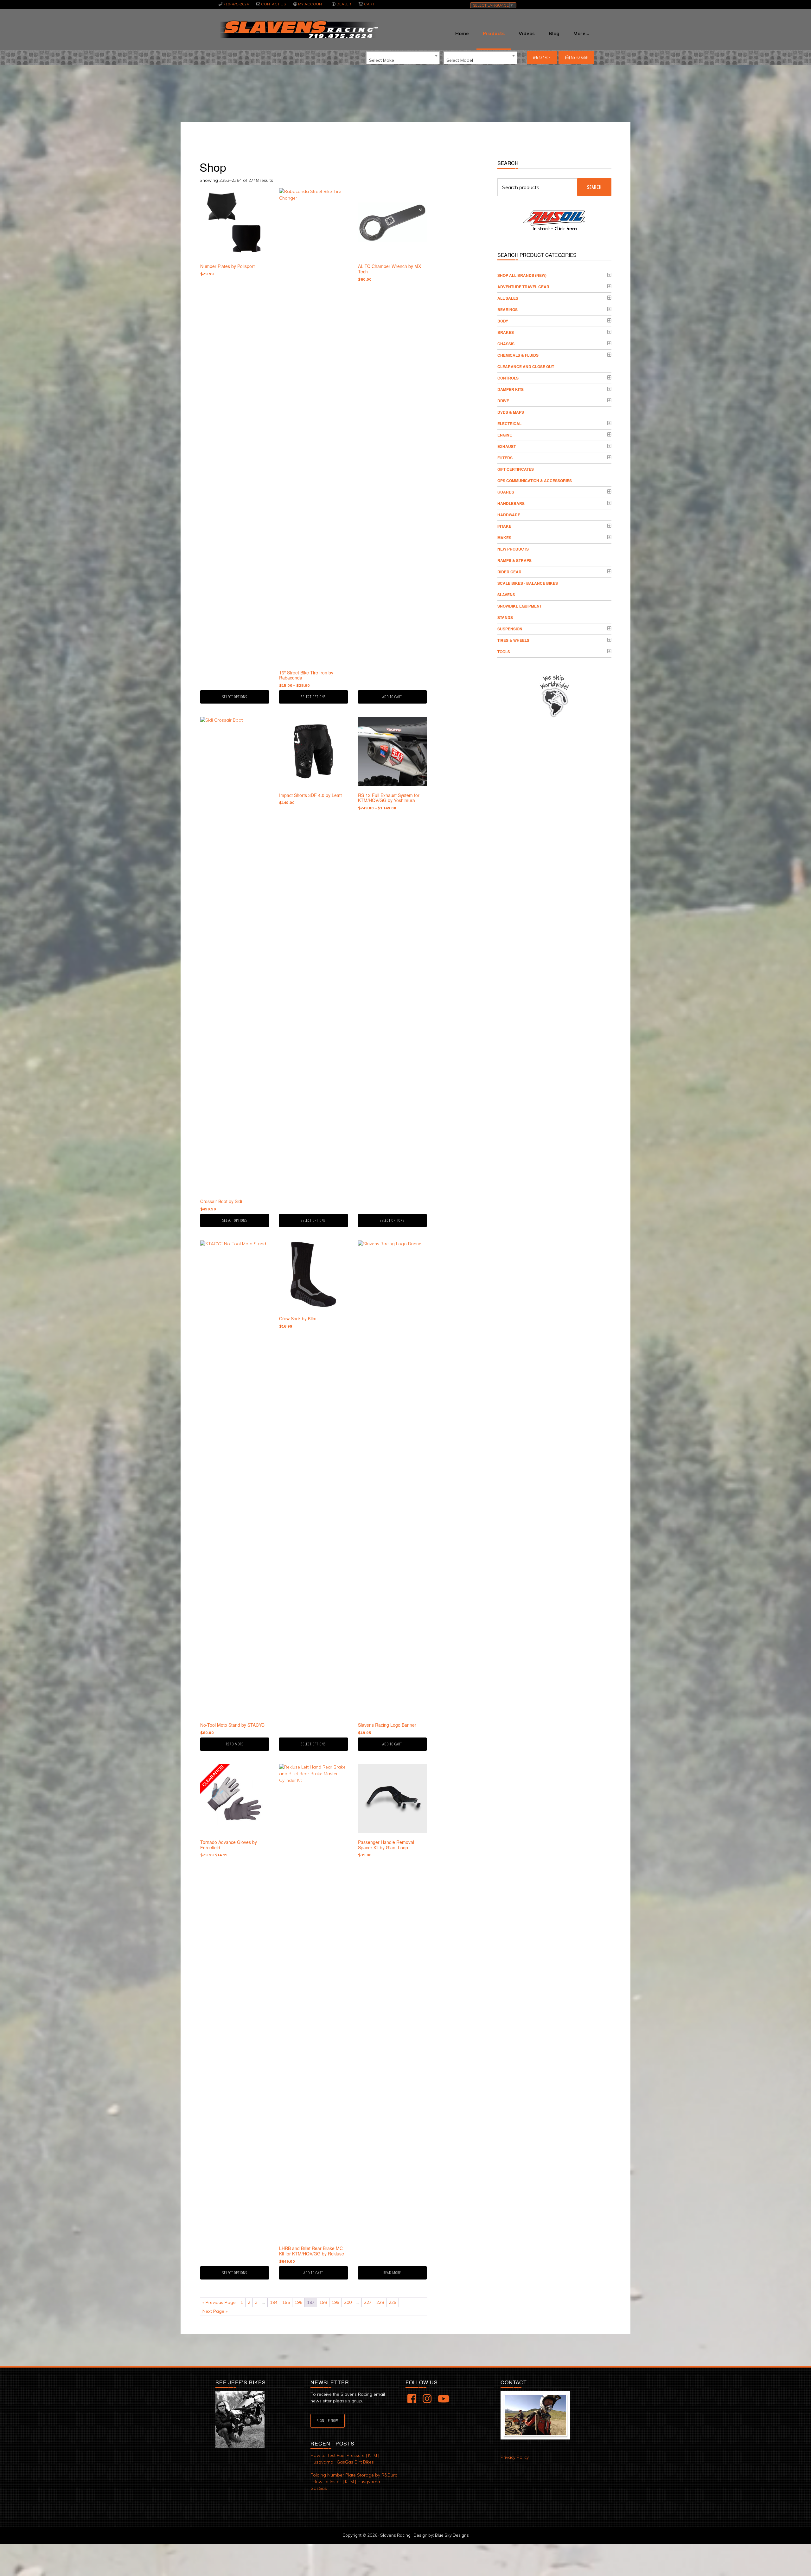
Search (545, 57)
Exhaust (507, 446)
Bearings (508, 309)
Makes (504, 538)
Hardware (509, 515)
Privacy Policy (515, 2457)
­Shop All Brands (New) (522, 275)
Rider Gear (509, 572)
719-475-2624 (236, 4)
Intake (504, 526)
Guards (506, 492)
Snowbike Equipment (520, 606)
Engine (505, 435)
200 (348, 2302)
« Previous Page (219, 2302)
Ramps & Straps (514, 560)
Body (503, 321)
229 (393, 2302)
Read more (235, 1744)
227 (368, 2302)
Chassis (506, 344)
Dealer (344, 4)
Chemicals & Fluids (518, 355)
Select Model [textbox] (460, 60)
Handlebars (511, 503)
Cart (369, 4)
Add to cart (392, 697)
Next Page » (215, 2311)
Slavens (506, 595)
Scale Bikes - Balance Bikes (528, 583)
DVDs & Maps (511, 412)
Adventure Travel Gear (523, 287)
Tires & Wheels (513, 640)
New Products (513, 549)
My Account (311, 4)
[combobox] (403, 58)
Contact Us (273, 4)
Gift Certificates (516, 469)
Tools (504, 652)
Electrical (509, 424)
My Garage (579, 57)
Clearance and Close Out (526, 367)
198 (323, 2302)
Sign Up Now (328, 2421)
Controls (508, 378)
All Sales (508, 298)
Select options (235, 697)
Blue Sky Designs (452, 2535)
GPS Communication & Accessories (535, 481)
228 (380, 2302)
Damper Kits (511, 389)
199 (335, 2302)
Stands (505, 617)
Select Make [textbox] (382, 60)
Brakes (506, 332)
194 (274, 2302)
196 (298, 2302)
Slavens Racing (298, 29)
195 (286, 2302)
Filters (505, 458)
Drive (503, 401)
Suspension (510, 629)
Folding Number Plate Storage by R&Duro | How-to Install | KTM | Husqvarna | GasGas (354, 2482)
